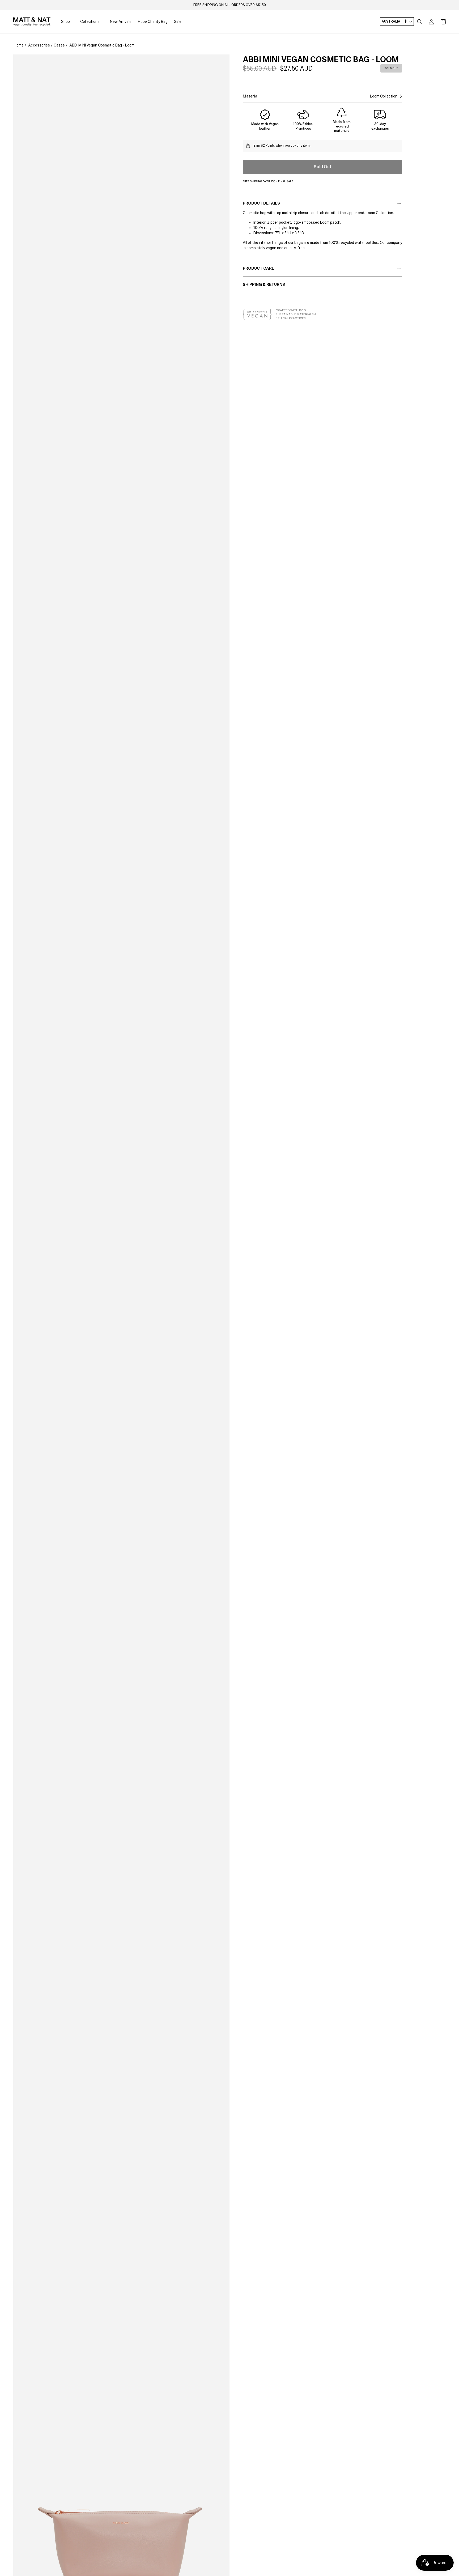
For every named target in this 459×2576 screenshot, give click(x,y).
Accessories (39, 45)
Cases (59, 45)
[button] (420, 22)
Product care (258, 268)
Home (19, 45)
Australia (394, 22)
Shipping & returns (264, 285)
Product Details (261, 203)
